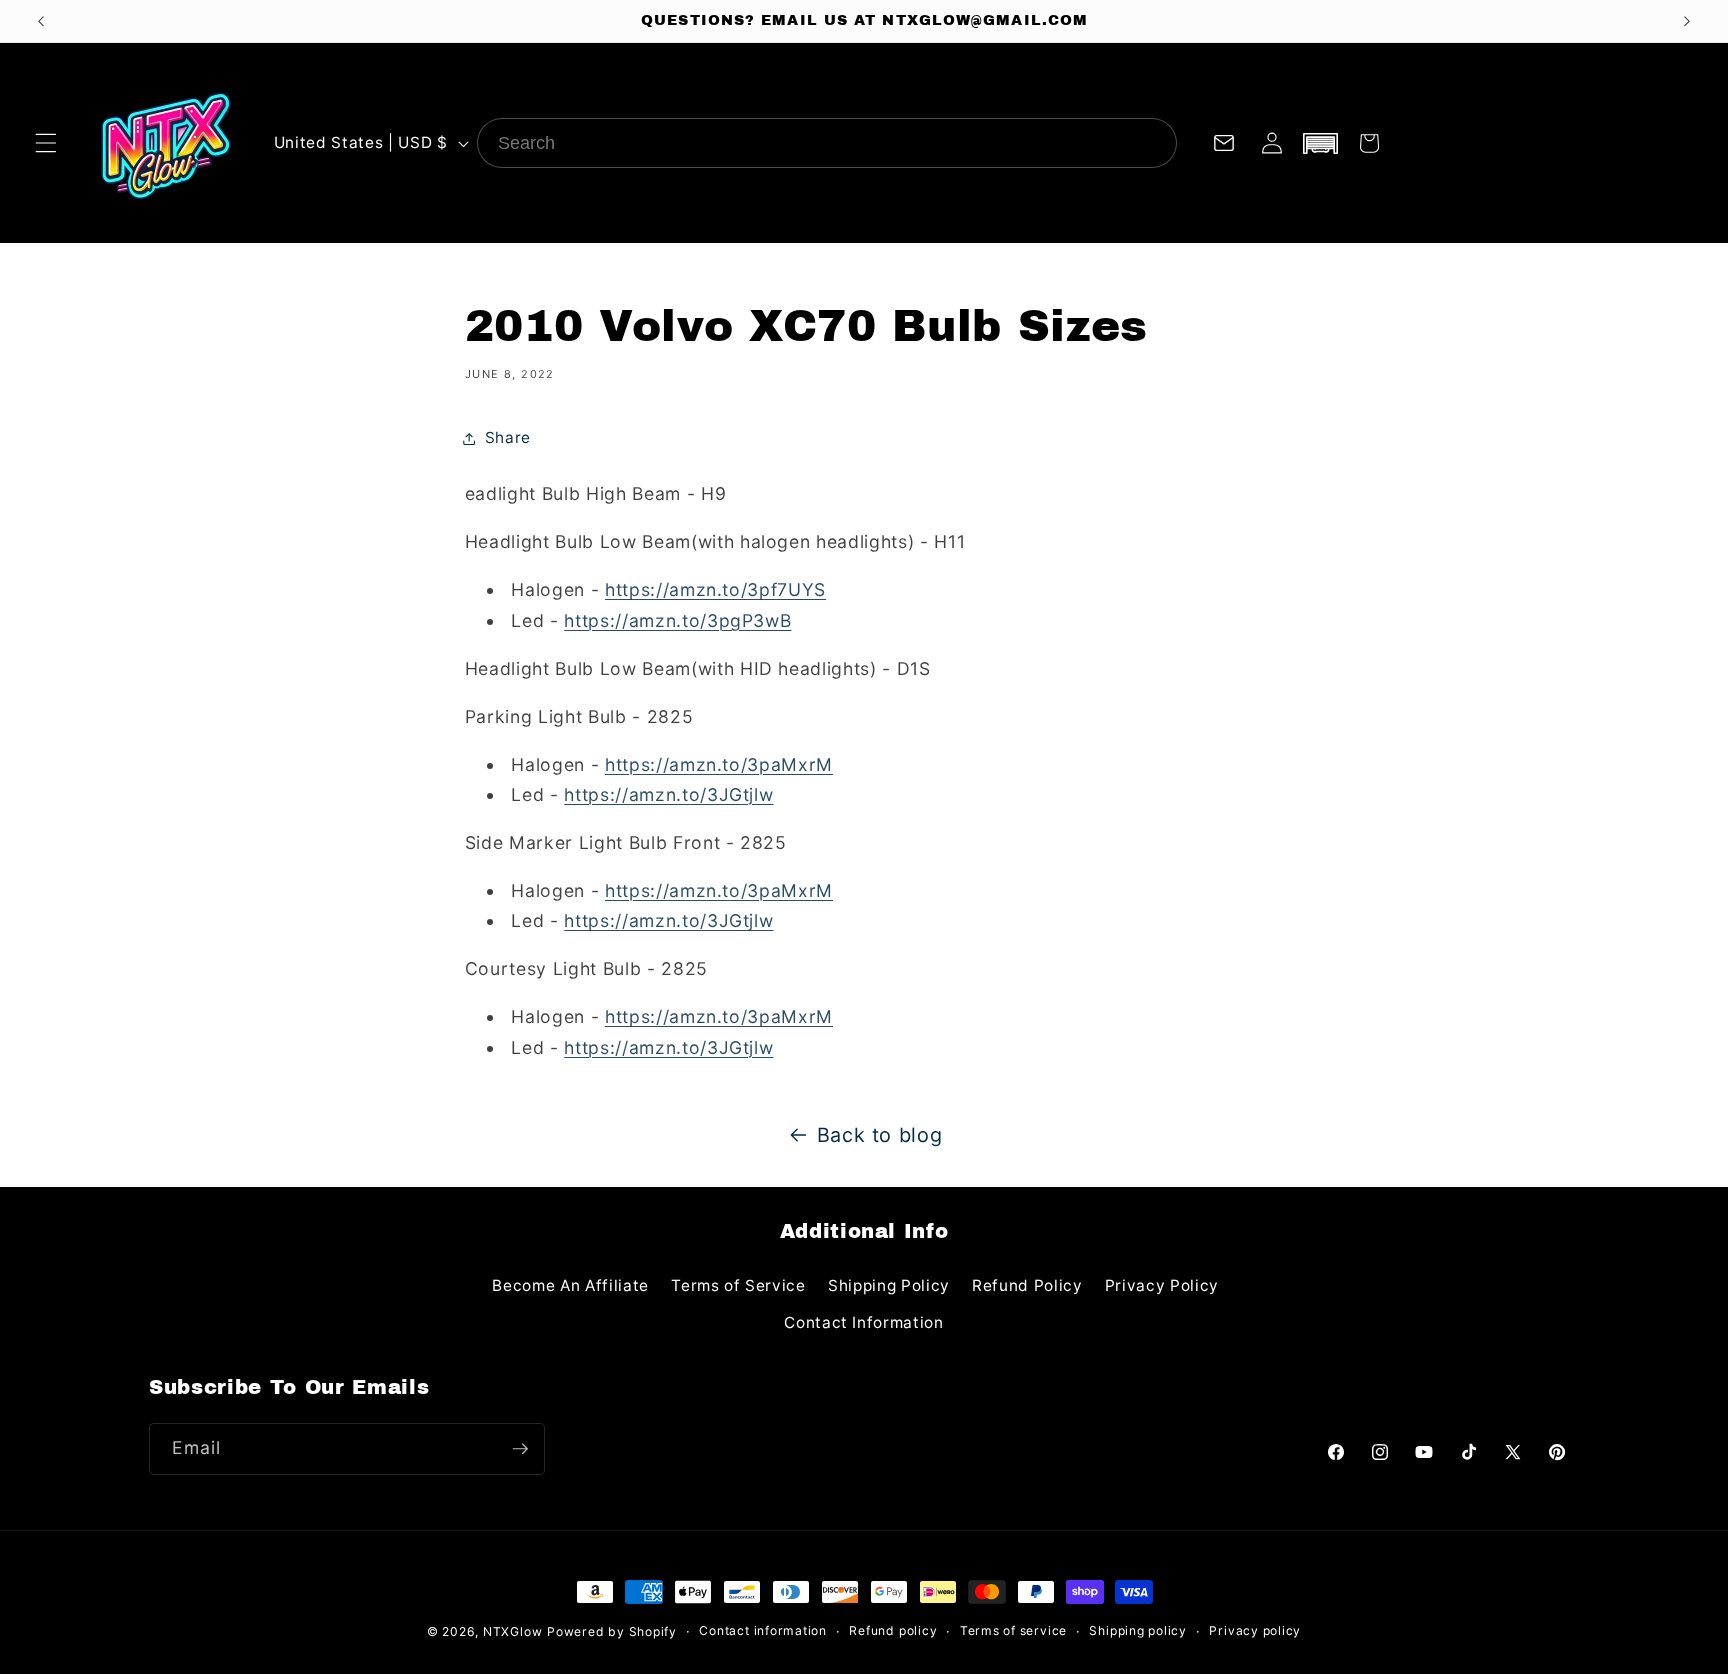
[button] (46, 143)
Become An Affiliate (570, 1285)
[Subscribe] (520, 1449)
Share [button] (508, 437)
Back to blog (880, 1135)
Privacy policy (1255, 1630)
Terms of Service (738, 1285)
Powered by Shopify (612, 1631)
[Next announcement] (1687, 21)
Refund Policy (1027, 1285)
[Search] (1152, 143)
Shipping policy (1138, 1630)
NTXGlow (512, 1631)
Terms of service (1013, 1630)
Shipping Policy (889, 1285)
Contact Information (864, 1322)
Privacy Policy (1162, 1285)
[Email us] (1223, 143)
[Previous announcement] (41, 21)
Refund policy (893, 1630)
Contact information (763, 1630)
